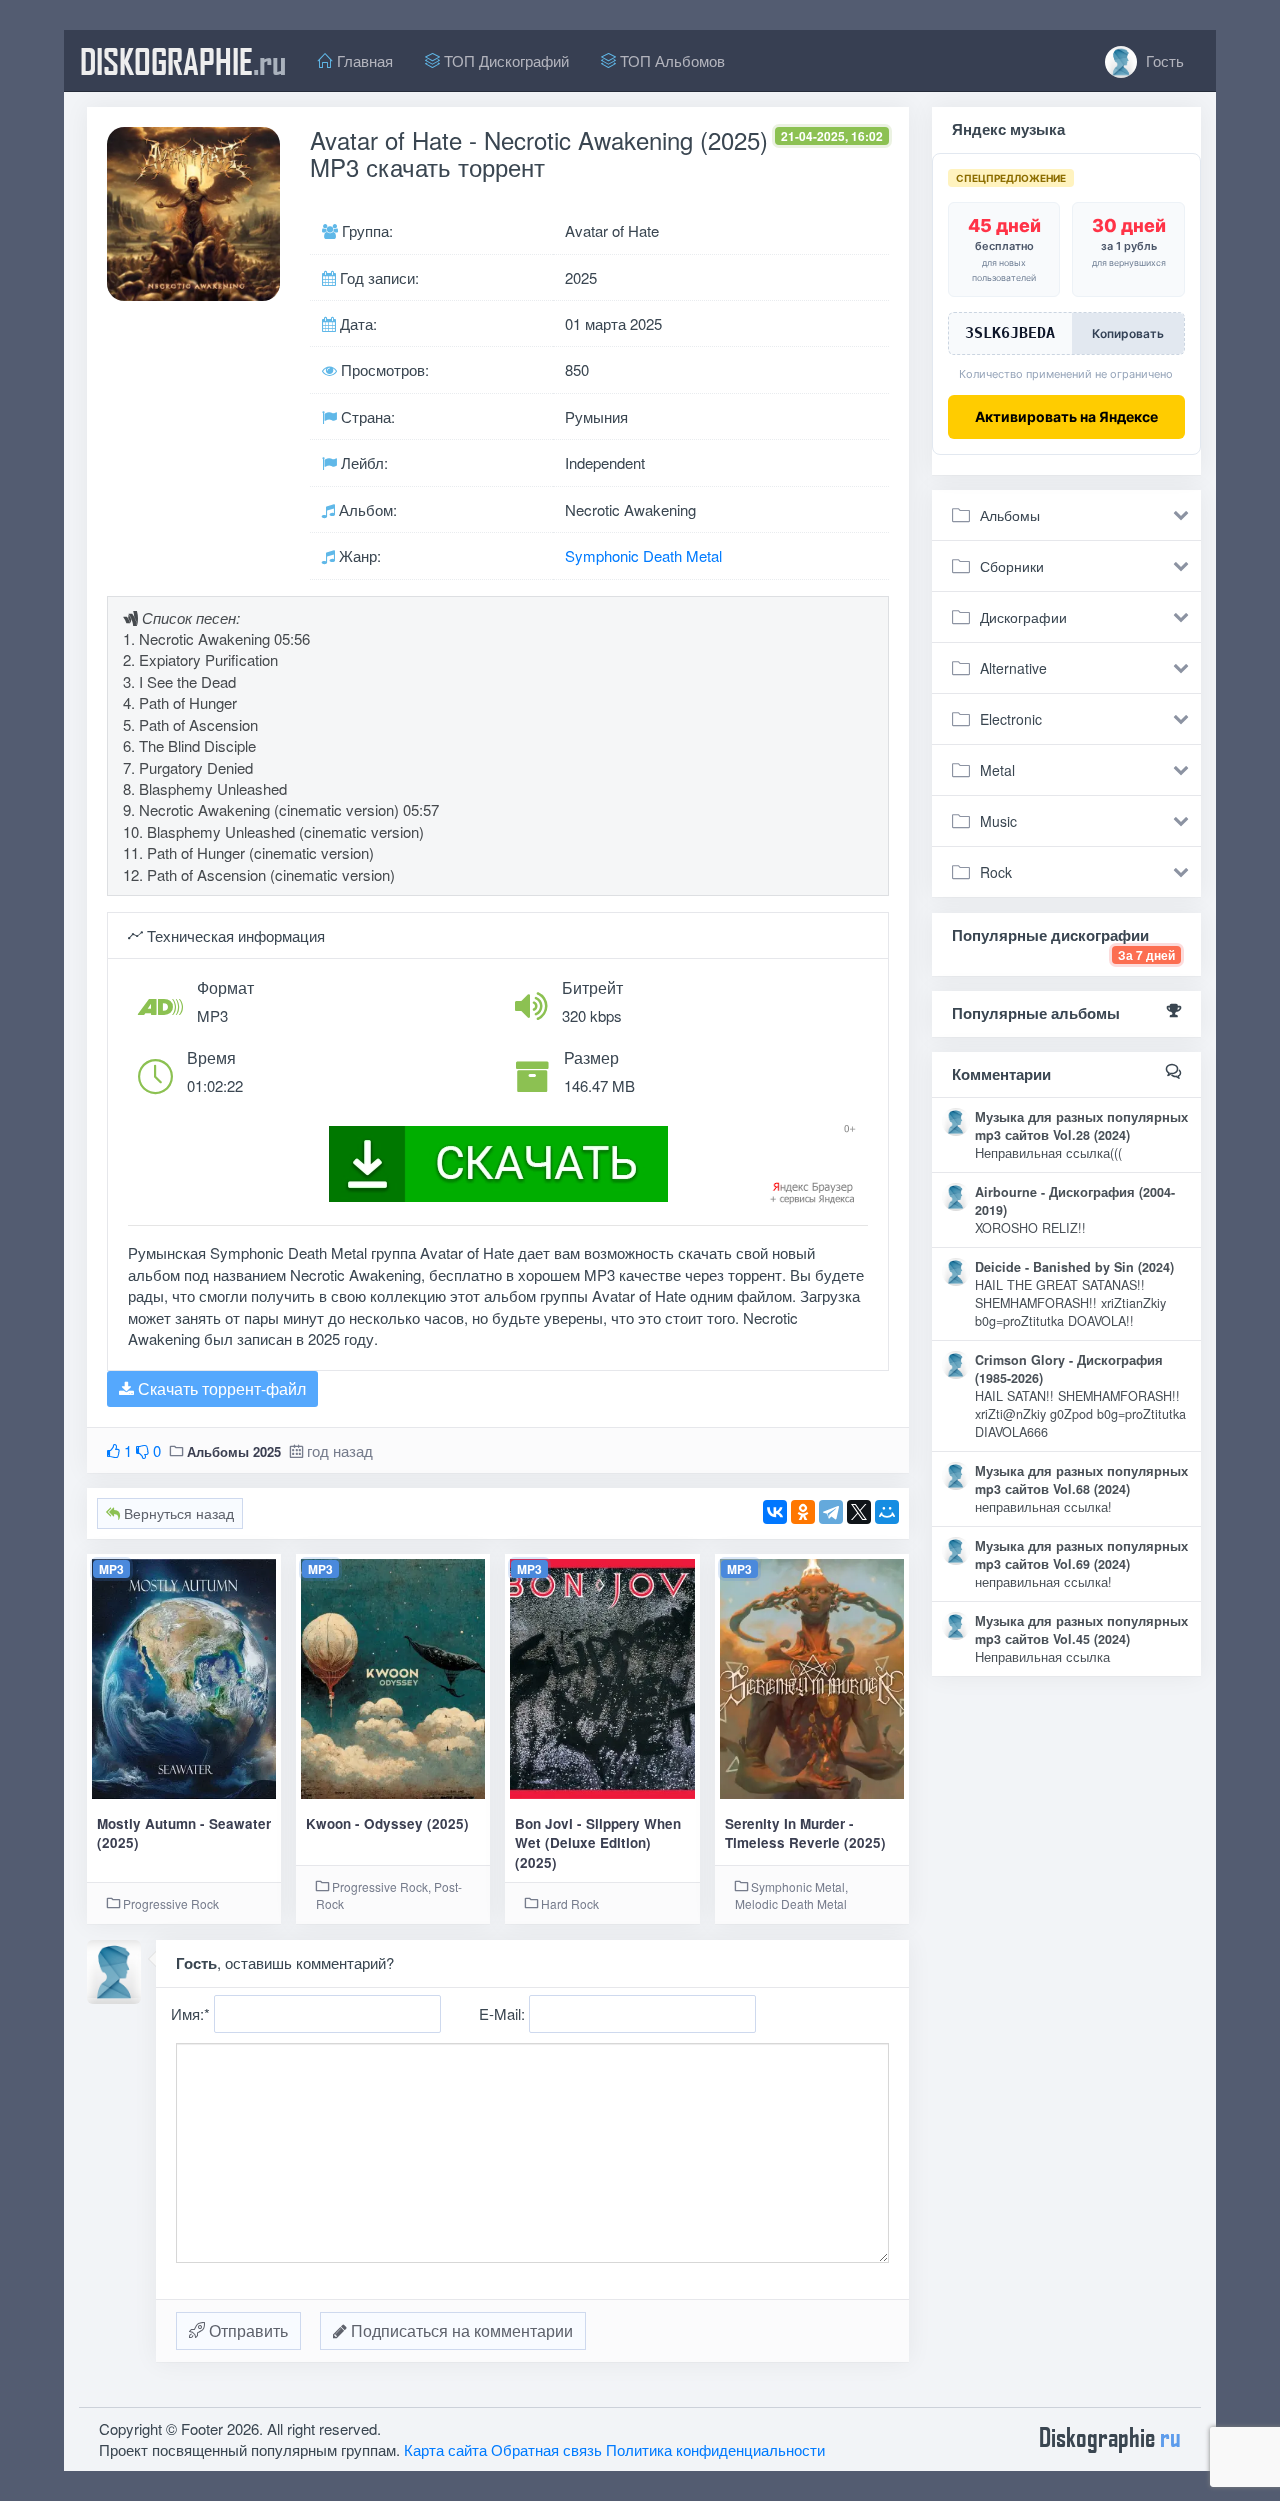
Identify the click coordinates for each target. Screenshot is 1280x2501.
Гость (1163, 60)
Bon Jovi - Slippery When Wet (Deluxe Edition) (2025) (598, 1843)
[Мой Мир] (887, 1512)
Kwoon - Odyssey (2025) (387, 1823)
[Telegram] (831, 1512)
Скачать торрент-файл (220, 1388)
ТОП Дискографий (504, 60)
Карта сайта (445, 2449)
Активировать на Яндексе (1066, 416)
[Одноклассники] (803, 1512)
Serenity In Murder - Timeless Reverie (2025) (805, 1833)
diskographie (183, 61)
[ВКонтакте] (775, 1512)
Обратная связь (546, 2449)
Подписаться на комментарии (460, 2330)
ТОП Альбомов (670, 60)
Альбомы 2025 (234, 1451)
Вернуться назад (177, 1513)
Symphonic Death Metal (643, 555)
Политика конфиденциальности (715, 2449)
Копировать (1128, 333)
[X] (859, 1512)
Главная (363, 60)
